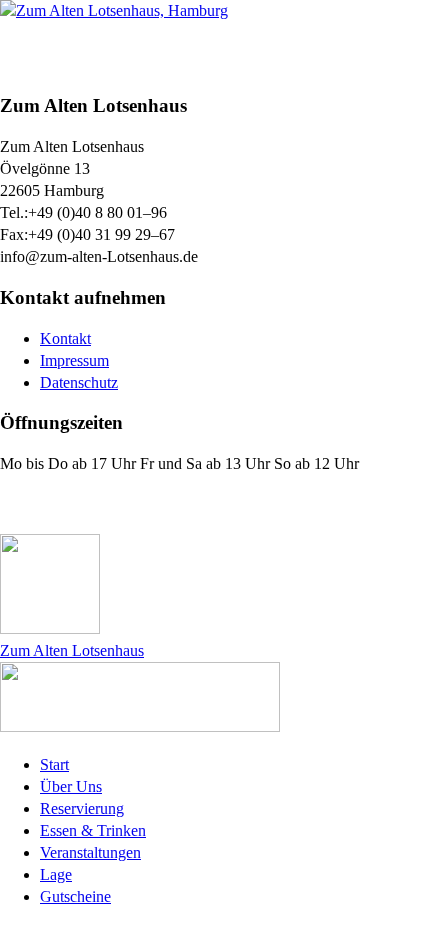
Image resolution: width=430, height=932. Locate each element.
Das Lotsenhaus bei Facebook (122, 504)
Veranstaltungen (90, 852)
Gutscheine (75, 896)
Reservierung (82, 808)
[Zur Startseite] (114, 10)
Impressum (74, 360)
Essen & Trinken (93, 830)
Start (54, 764)
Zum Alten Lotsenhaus (72, 650)
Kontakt (65, 338)
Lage (56, 874)
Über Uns (71, 786)
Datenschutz (79, 382)
